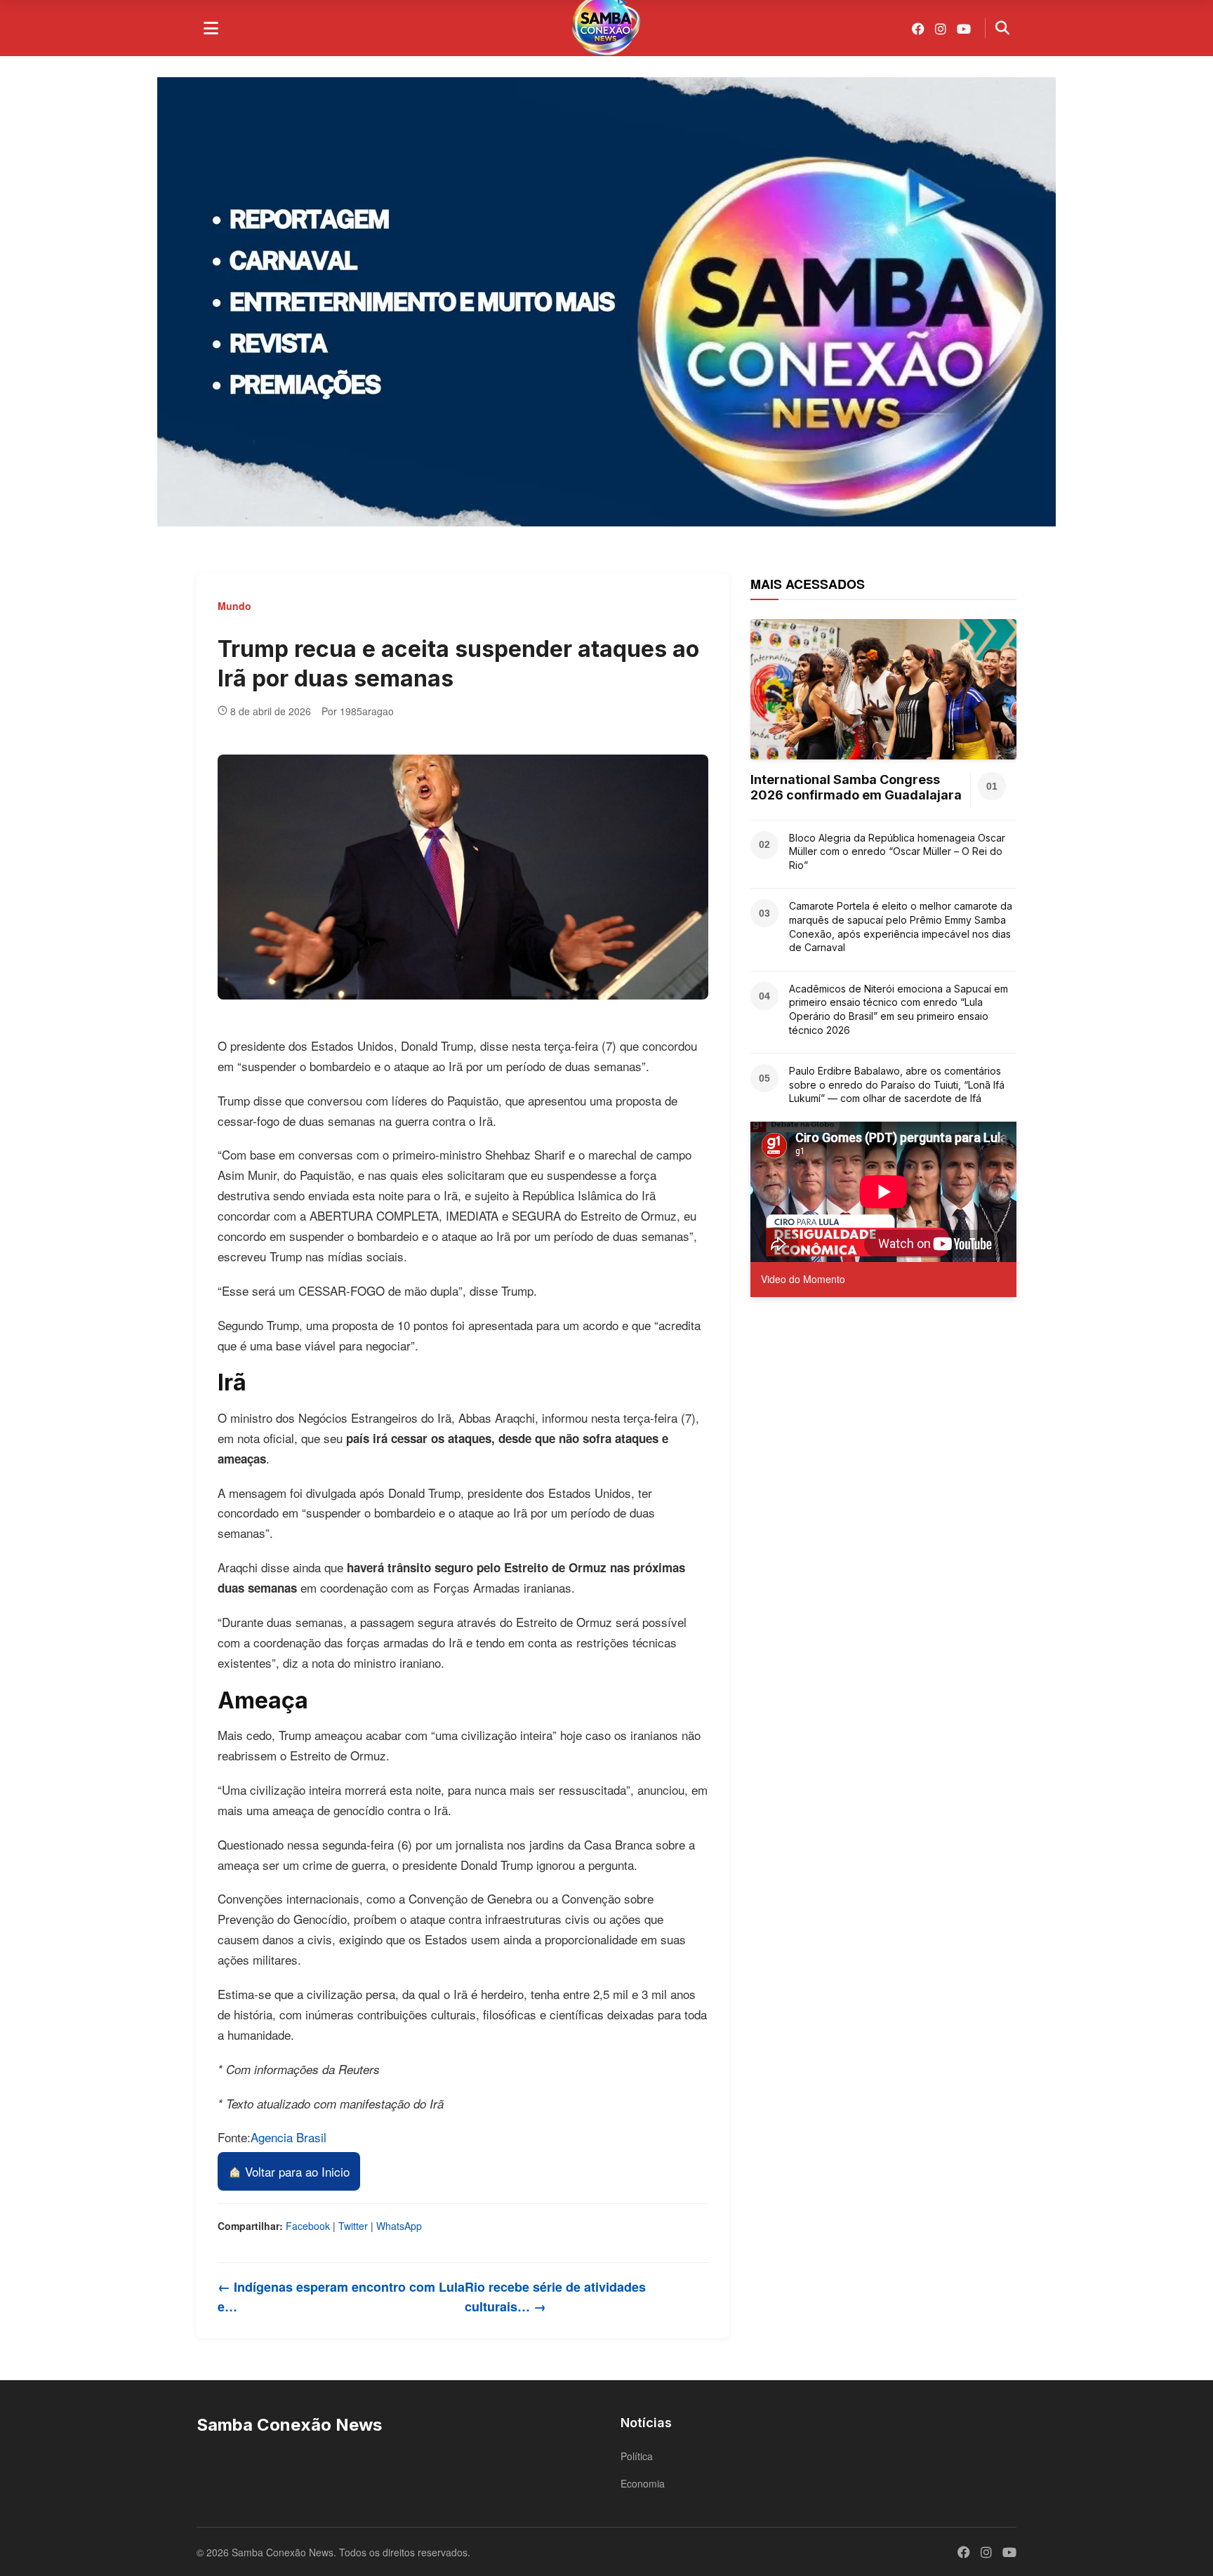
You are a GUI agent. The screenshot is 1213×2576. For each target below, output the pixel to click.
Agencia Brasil (289, 2137)
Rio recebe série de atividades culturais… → (555, 2297)
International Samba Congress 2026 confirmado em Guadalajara (856, 787)
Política (637, 2456)
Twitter (353, 2226)
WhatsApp (399, 2226)
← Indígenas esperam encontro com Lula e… (341, 2297)
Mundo (234, 606)
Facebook (308, 2226)
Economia (643, 2483)
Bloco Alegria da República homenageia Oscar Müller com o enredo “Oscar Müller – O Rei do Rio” (897, 851)
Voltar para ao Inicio (296, 2171)
